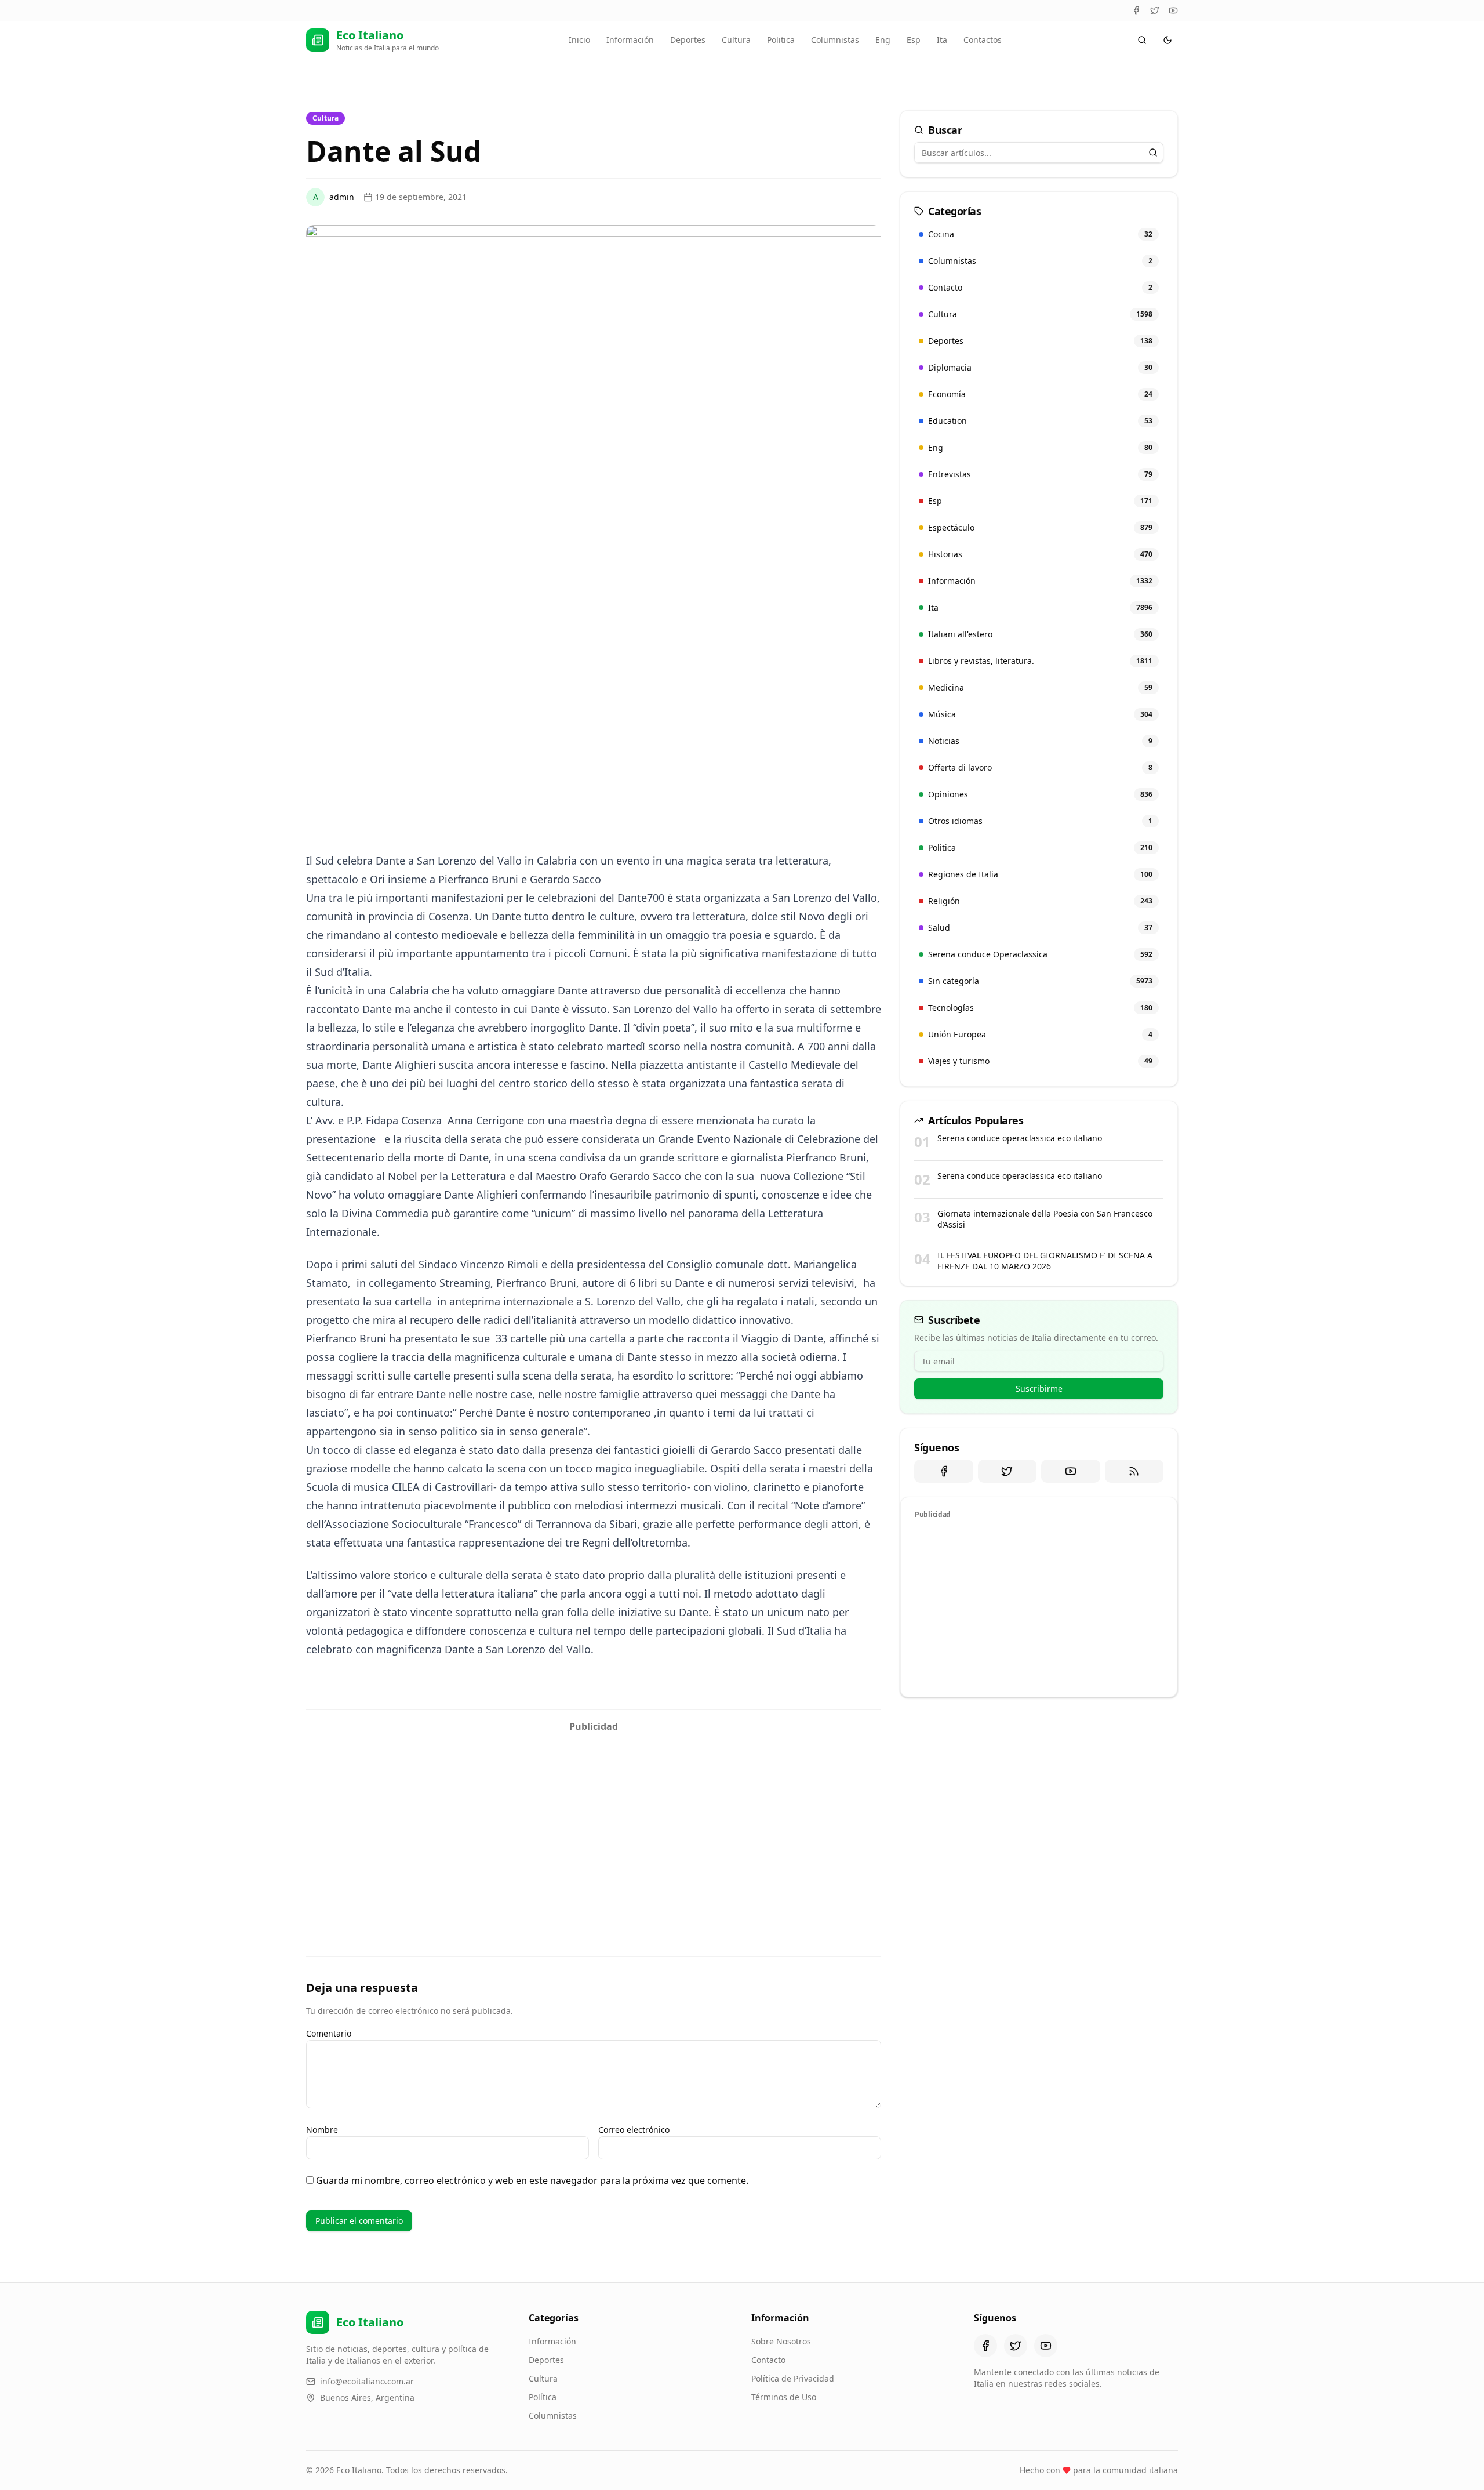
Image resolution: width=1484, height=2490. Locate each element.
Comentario (329, 2033)
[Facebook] (1136, 10)
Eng (883, 40)
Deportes (688, 40)
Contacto (768, 2360)
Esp (914, 40)
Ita (942, 40)
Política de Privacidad (793, 2378)
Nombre (322, 2130)
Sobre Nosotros (781, 2341)
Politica (781, 40)
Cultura (736, 40)
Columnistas (835, 40)
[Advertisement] (594, 1819)
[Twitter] (1155, 10)
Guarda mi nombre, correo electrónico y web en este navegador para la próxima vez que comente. (532, 2180)
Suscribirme (1039, 1389)
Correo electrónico (634, 2130)
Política (543, 2397)
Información (630, 40)
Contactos (983, 40)
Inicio (579, 40)
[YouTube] (1173, 10)
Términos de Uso (784, 2397)
